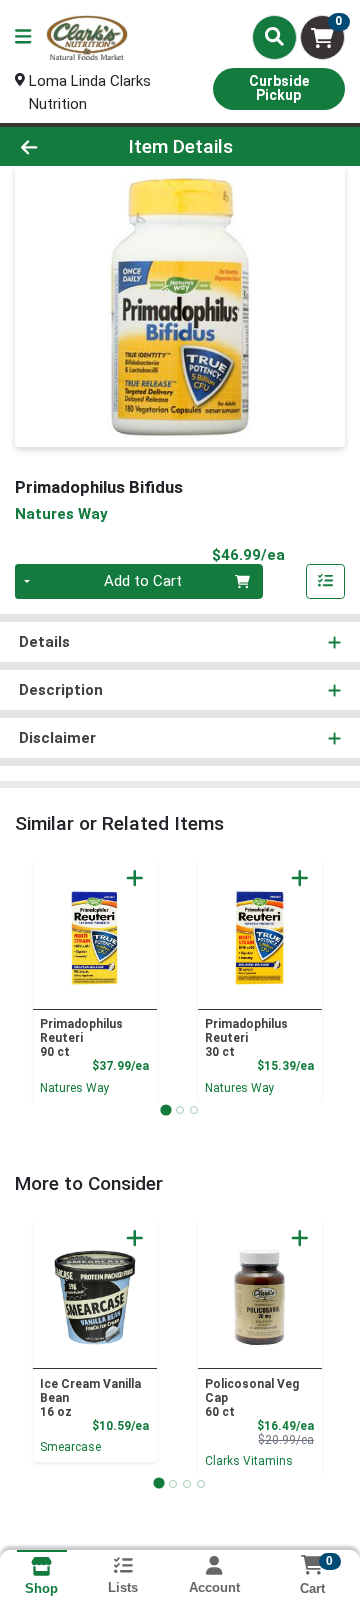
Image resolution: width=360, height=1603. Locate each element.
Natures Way (75, 1088)
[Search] (274, 37)
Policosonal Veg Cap (252, 1398)
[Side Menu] (23, 37)
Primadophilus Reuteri (81, 1038)
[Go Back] (56, 146)
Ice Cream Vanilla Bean (90, 1398)
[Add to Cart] (135, 878)
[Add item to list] (326, 582)
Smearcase (70, 1447)
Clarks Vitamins (249, 1461)
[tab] (165, 1109)
